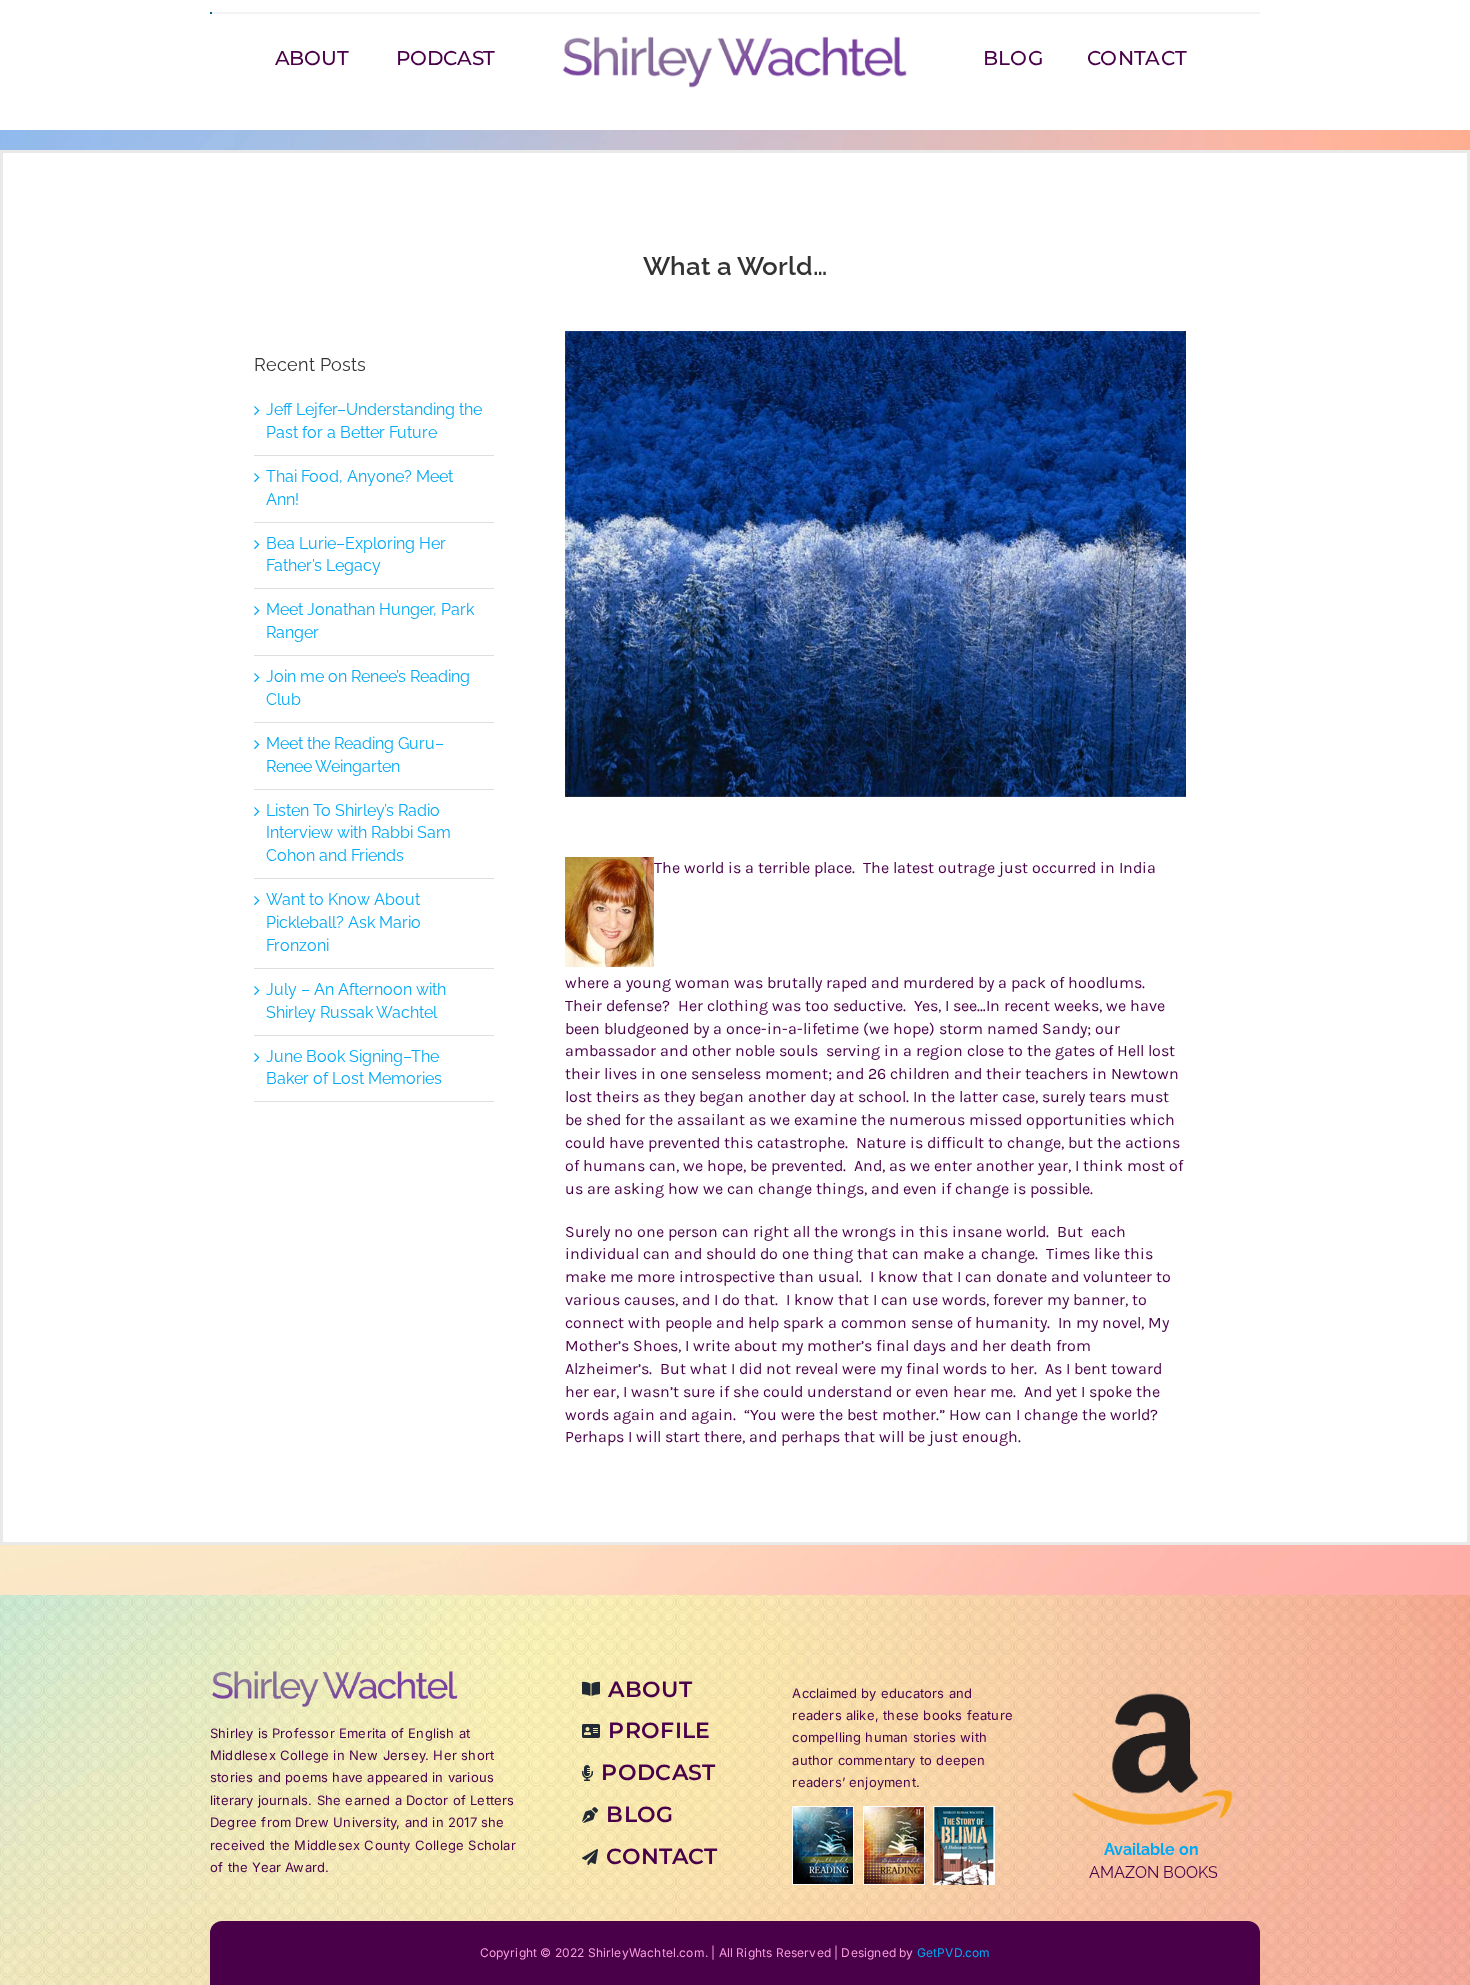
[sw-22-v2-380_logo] (735, 41)
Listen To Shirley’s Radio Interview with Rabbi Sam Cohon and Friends (358, 833)
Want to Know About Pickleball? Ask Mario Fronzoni (343, 922)
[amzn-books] (1153, 1676)
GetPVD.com (954, 1952)
